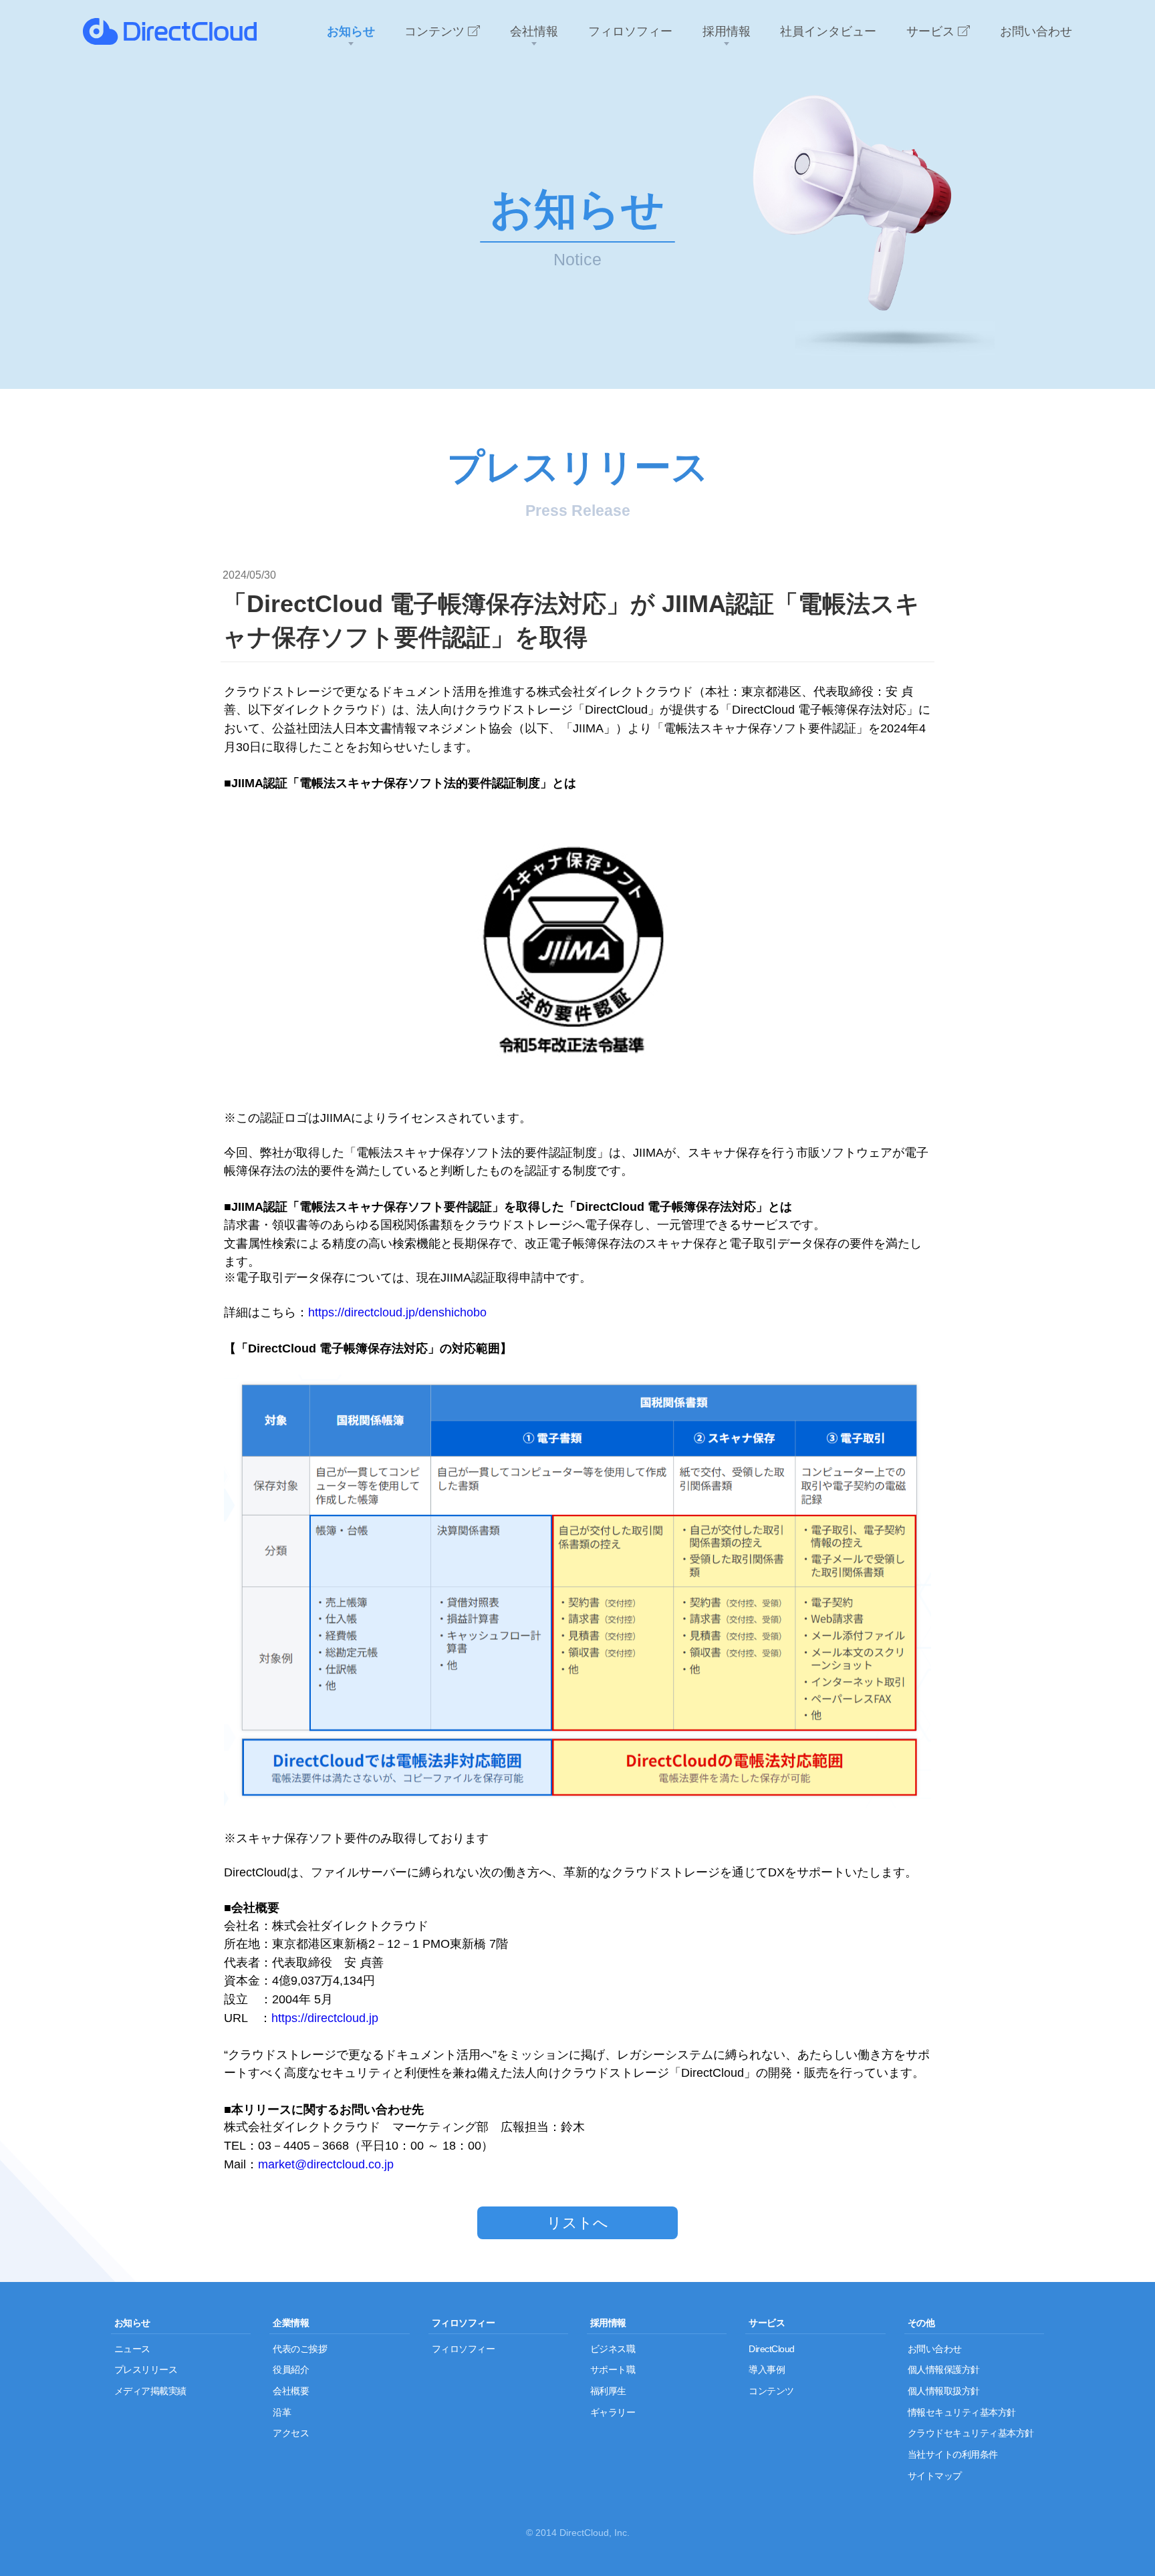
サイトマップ (935, 2476)
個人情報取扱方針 (944, 2391)
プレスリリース (146, 2370)
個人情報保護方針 (944, 2370)
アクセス (291, 2433)
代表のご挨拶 (300, 2349)
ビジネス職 (613, 2349)
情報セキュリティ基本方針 (962, 2412)
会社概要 (291, 2391)
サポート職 (613, 2370)
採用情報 (608, 2323)
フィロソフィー (464, 2323)
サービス (767, 2323)
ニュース (132, 2349)
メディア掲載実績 (150, 2391)
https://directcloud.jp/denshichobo (397, 1312)
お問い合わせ (935, 2349)
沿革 (282, 2412)
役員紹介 (291, 2370)
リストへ (577, 2223)
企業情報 (291, 2323)
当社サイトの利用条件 (953, 2454)
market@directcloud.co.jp (326, 2164)
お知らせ (132, 2323)
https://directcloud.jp (325, 2018)
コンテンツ (771, 2391)
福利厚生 (608, 2391)
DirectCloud (772, 2349)
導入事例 (767, 2370)
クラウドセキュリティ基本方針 (971, 2433)
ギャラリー (613, 2412)
